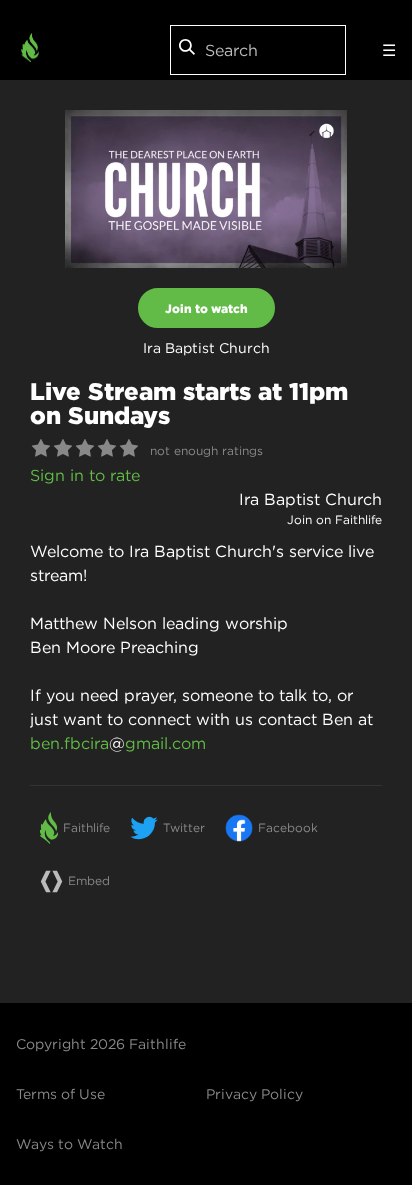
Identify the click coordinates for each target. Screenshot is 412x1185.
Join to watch (206, 308)
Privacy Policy (254, 1094)
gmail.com (165, 743)
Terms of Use (60, 1094)
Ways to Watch (69, 1144)
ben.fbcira (69, 743)
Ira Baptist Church (310, 499)
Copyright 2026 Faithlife (101, 1044)
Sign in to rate (85, 475)
